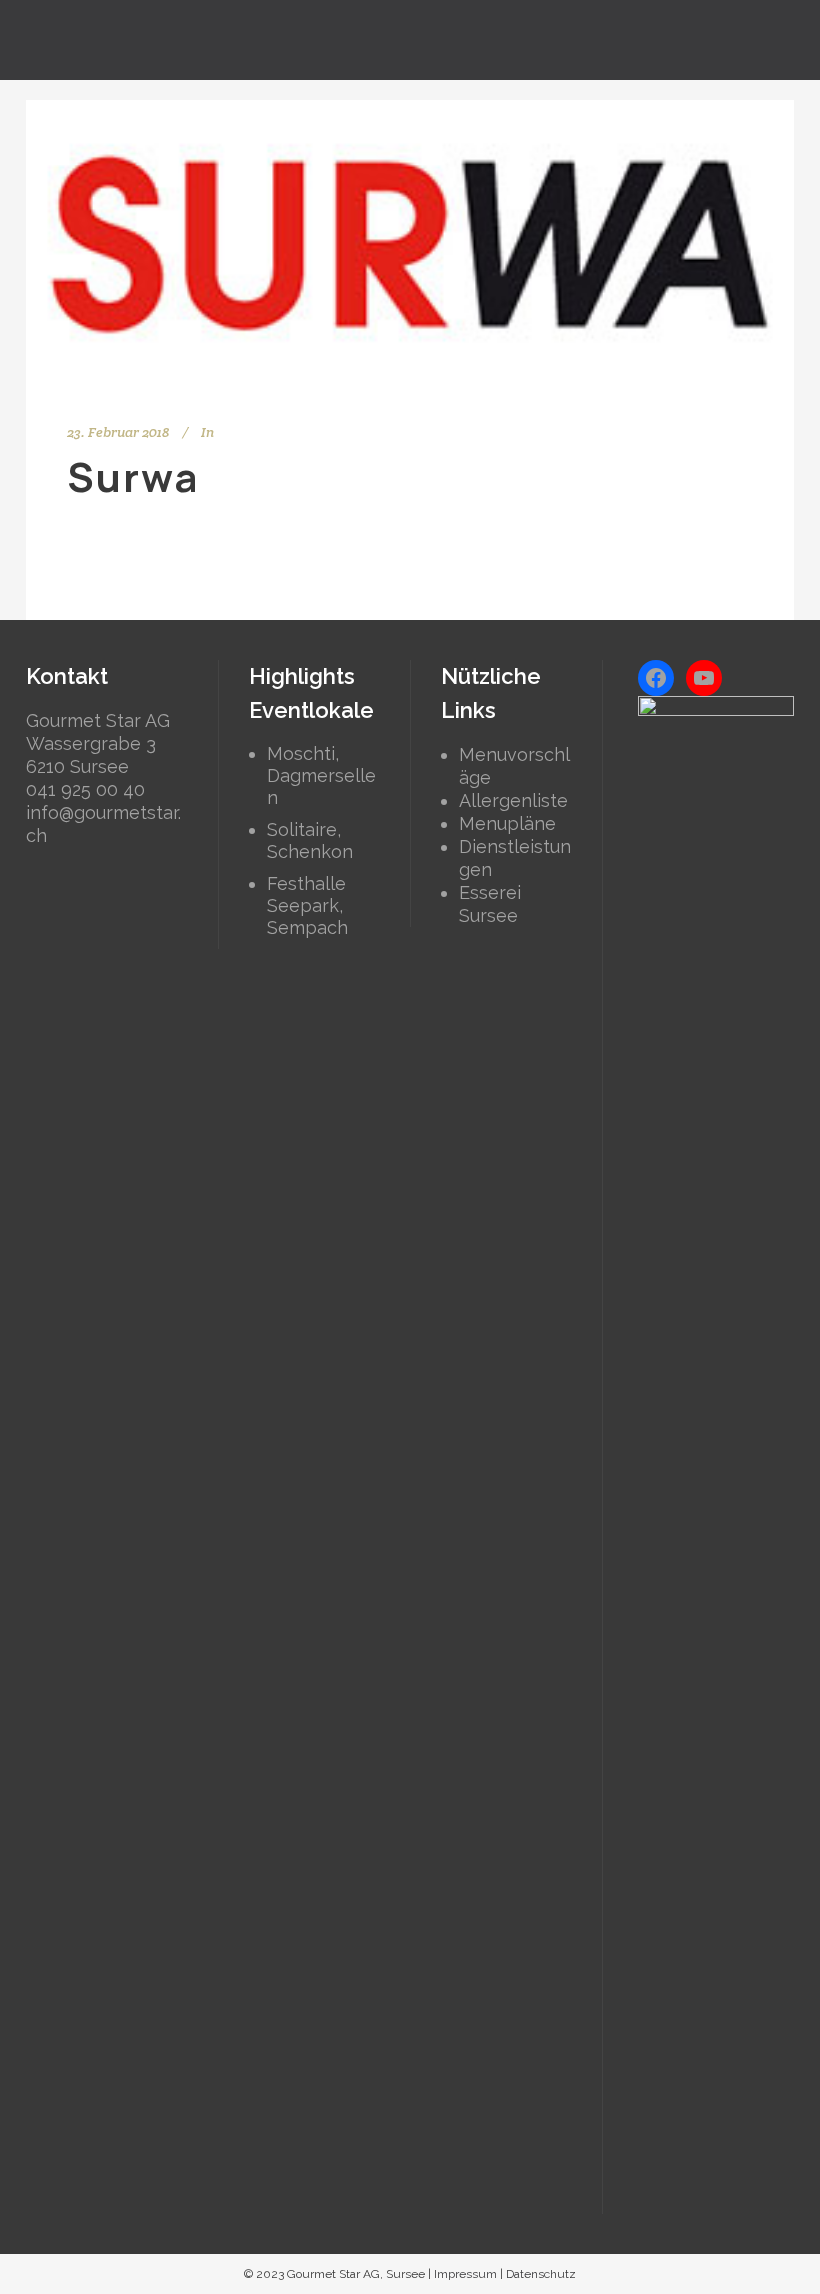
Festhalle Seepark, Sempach (307, 905)
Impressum (465, 2274)
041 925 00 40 (85, 789)
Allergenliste (513, 800)
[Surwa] (410, 244)
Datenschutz (541, 2274)
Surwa (133, 476)
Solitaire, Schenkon (310, 840)
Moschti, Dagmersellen (321, 775)
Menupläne (507, 823)
